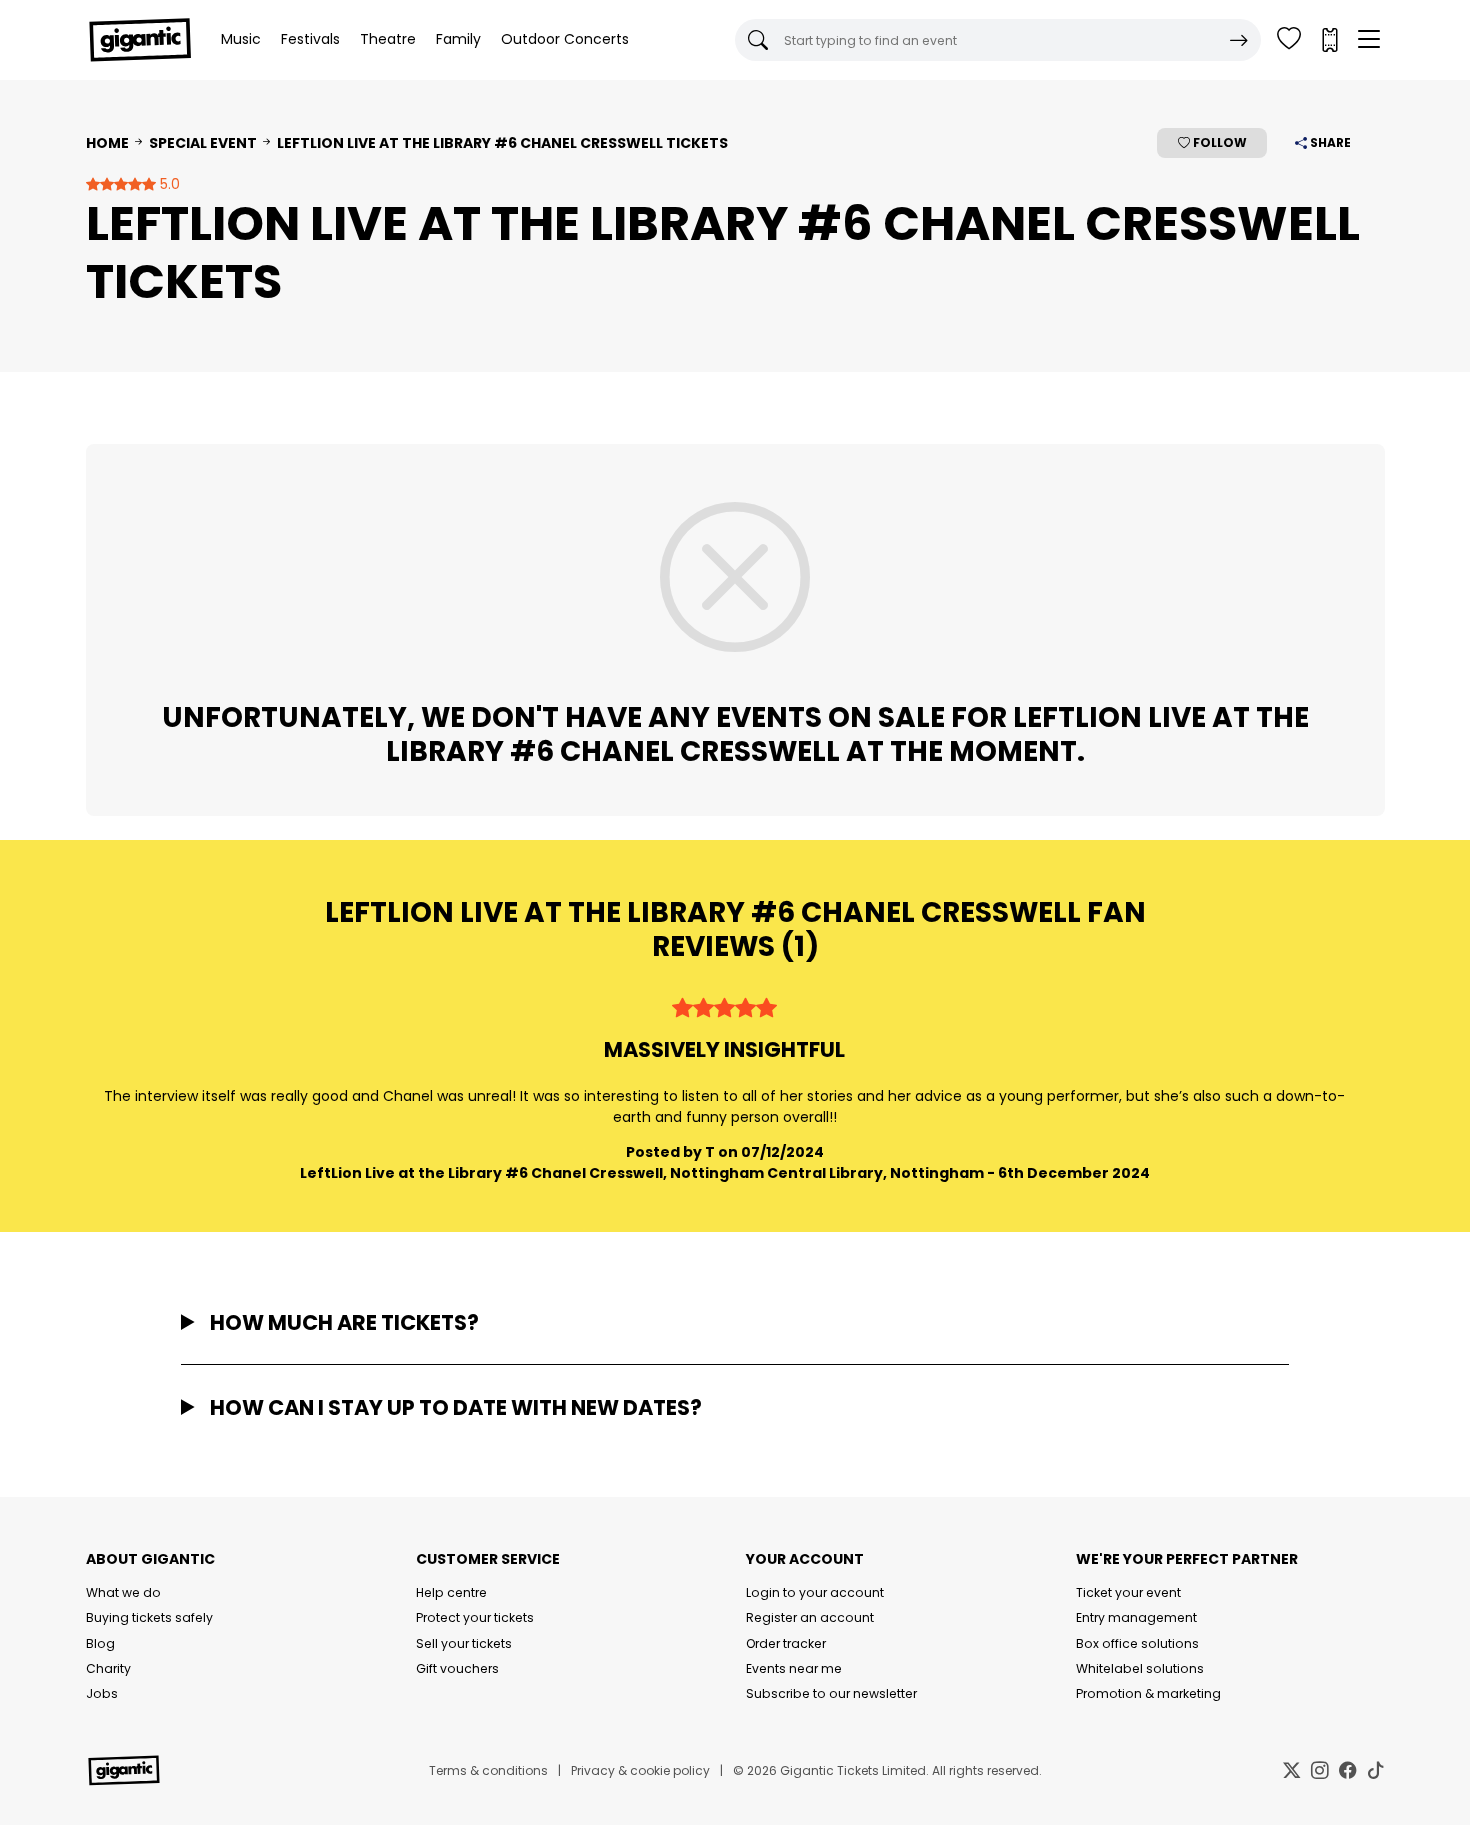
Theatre (388, 39)
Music (241, 39)
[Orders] (1329, 40)
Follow (1218, 142)
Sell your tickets (464, 1643)
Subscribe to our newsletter (831, 1693)
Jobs (102, 1693)
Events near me (794, 1668)
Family (458, 39)
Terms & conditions (488, 1770)
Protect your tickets (475, 1617)
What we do (123, 1592)
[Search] (1239, 40)
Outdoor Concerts (565, 39)
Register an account (810, 1617)
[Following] (1289, 40)
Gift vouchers (457, 1668)
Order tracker (786, 1643)
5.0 (168, 184)
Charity (108, 1668)
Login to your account (815, 1592)
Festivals (310, 39)
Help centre (451, 1592)
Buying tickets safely (149, 1617)
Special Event (203, 143)
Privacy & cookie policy (640, 1770)
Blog (100, 1643)
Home (107, 143)
